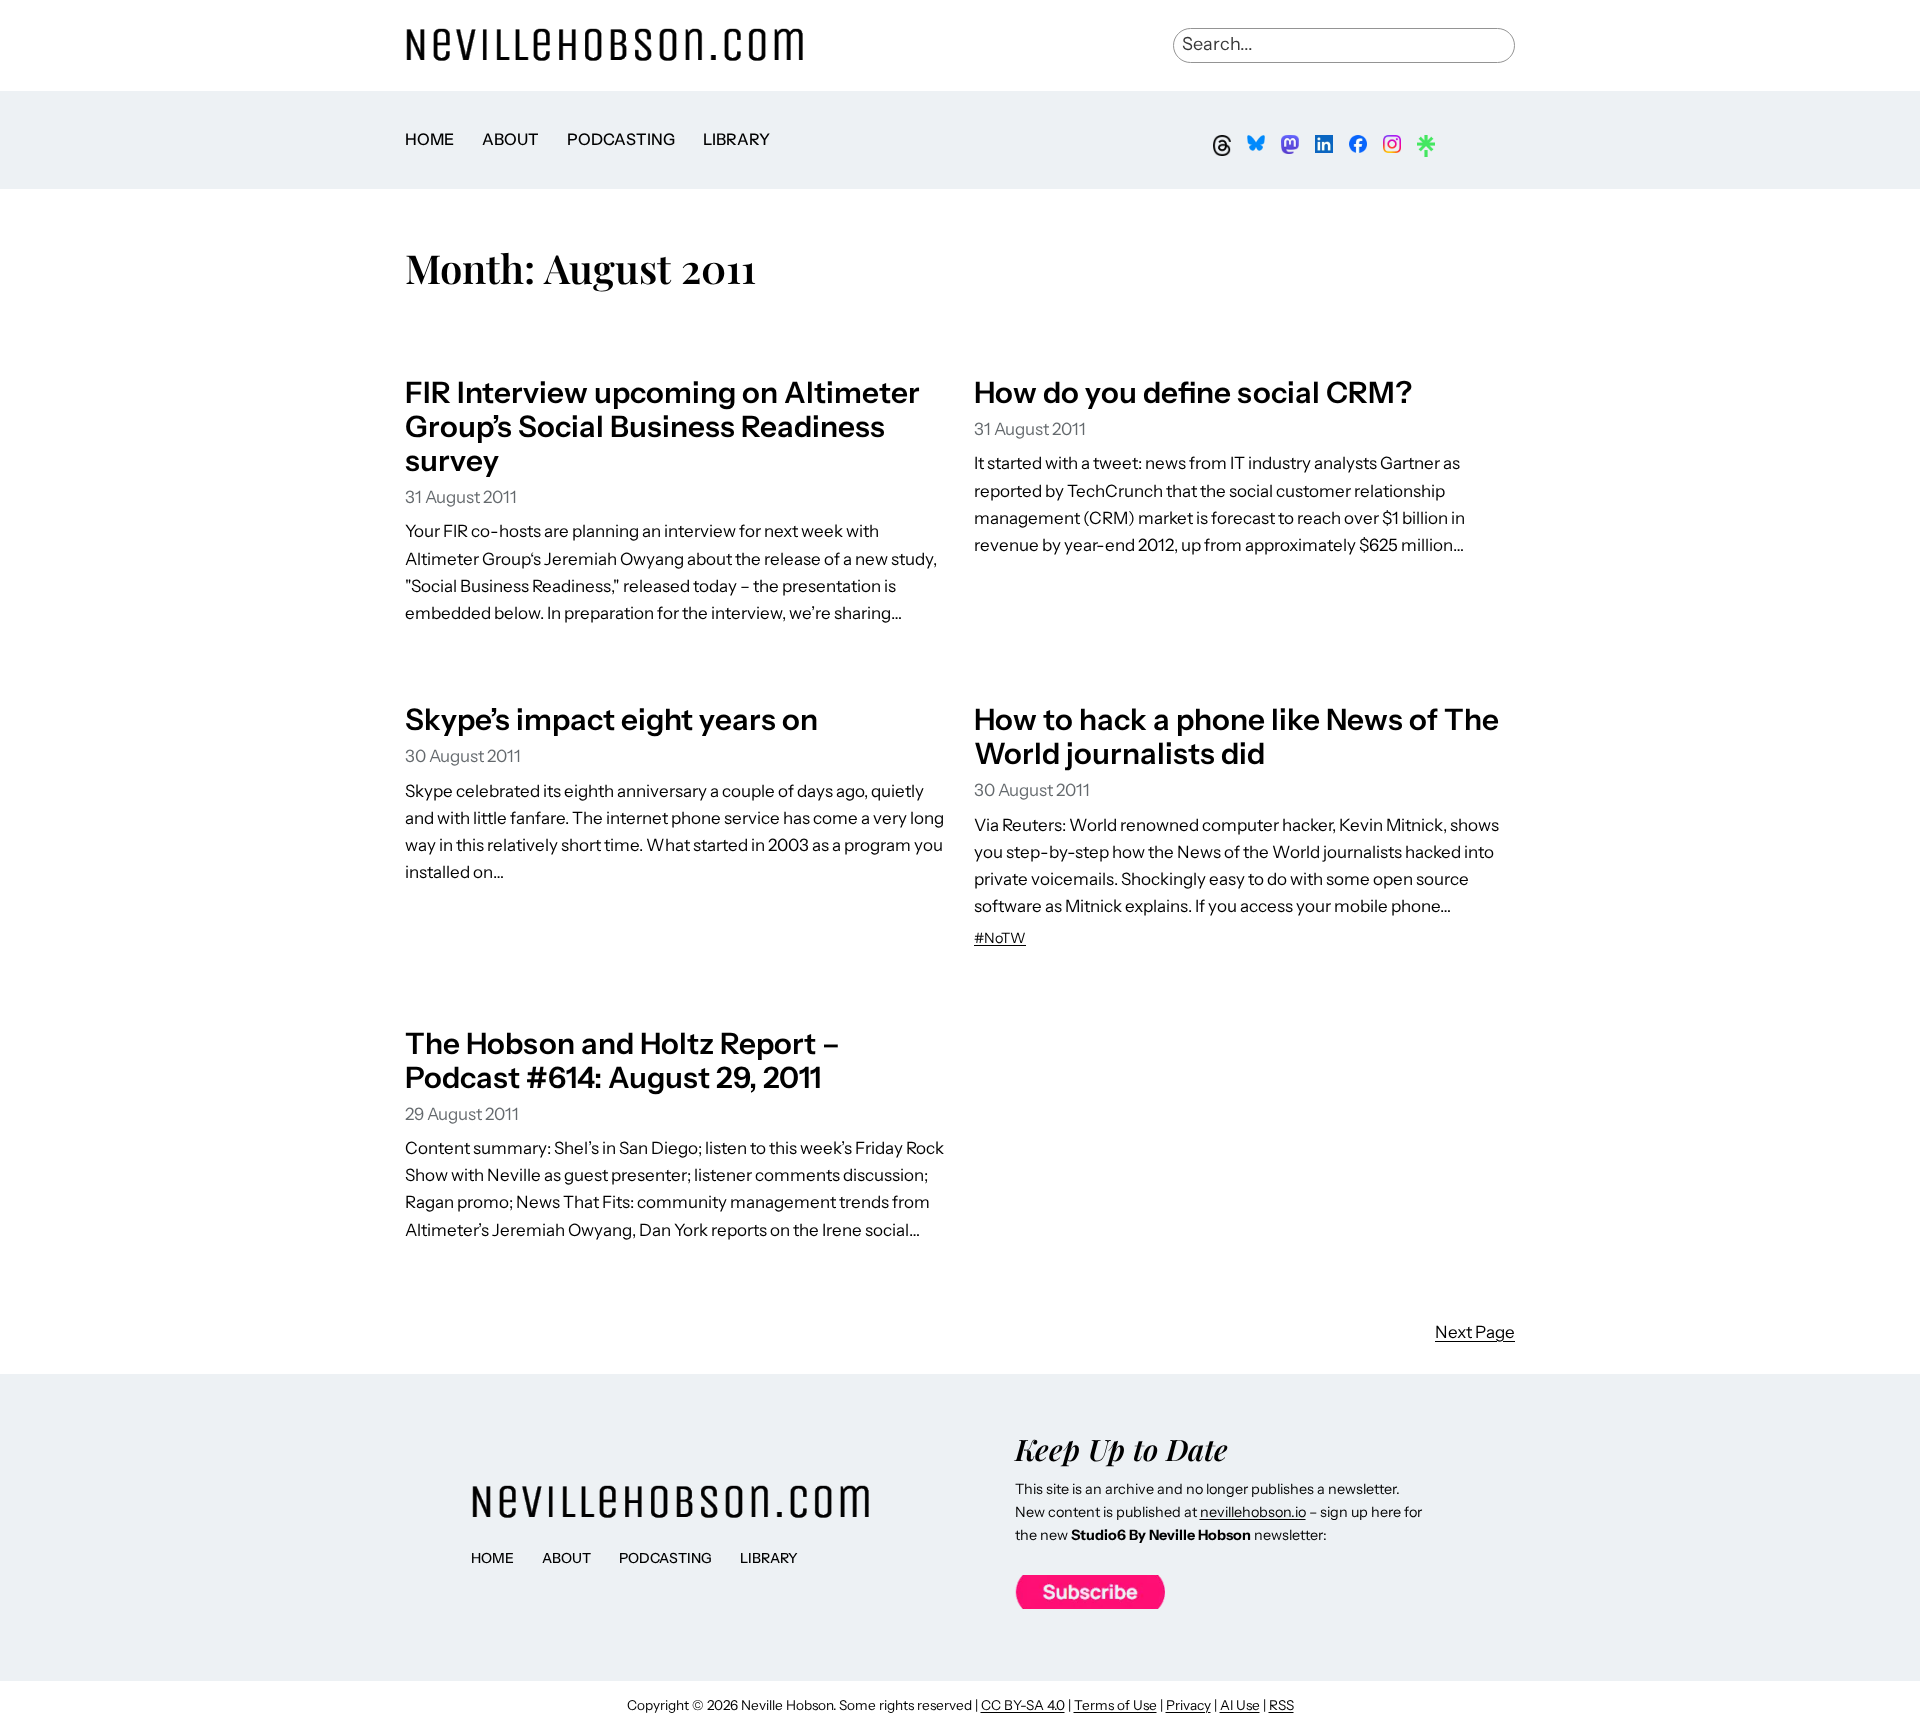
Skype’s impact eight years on (611, 719)
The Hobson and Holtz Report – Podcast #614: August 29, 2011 (622, 1060)
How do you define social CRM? (1193, 392)
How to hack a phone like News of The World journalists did (1236, 736)
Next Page (1475, 1332)
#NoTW (1000, 938)
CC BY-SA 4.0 (1023, 1705)
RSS (1281, 1705)
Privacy (1188, 1705)
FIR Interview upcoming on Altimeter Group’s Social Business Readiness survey (662, 426)
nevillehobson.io (1253, 1512)
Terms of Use (1115, 1705)
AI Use (1240, 1705)
